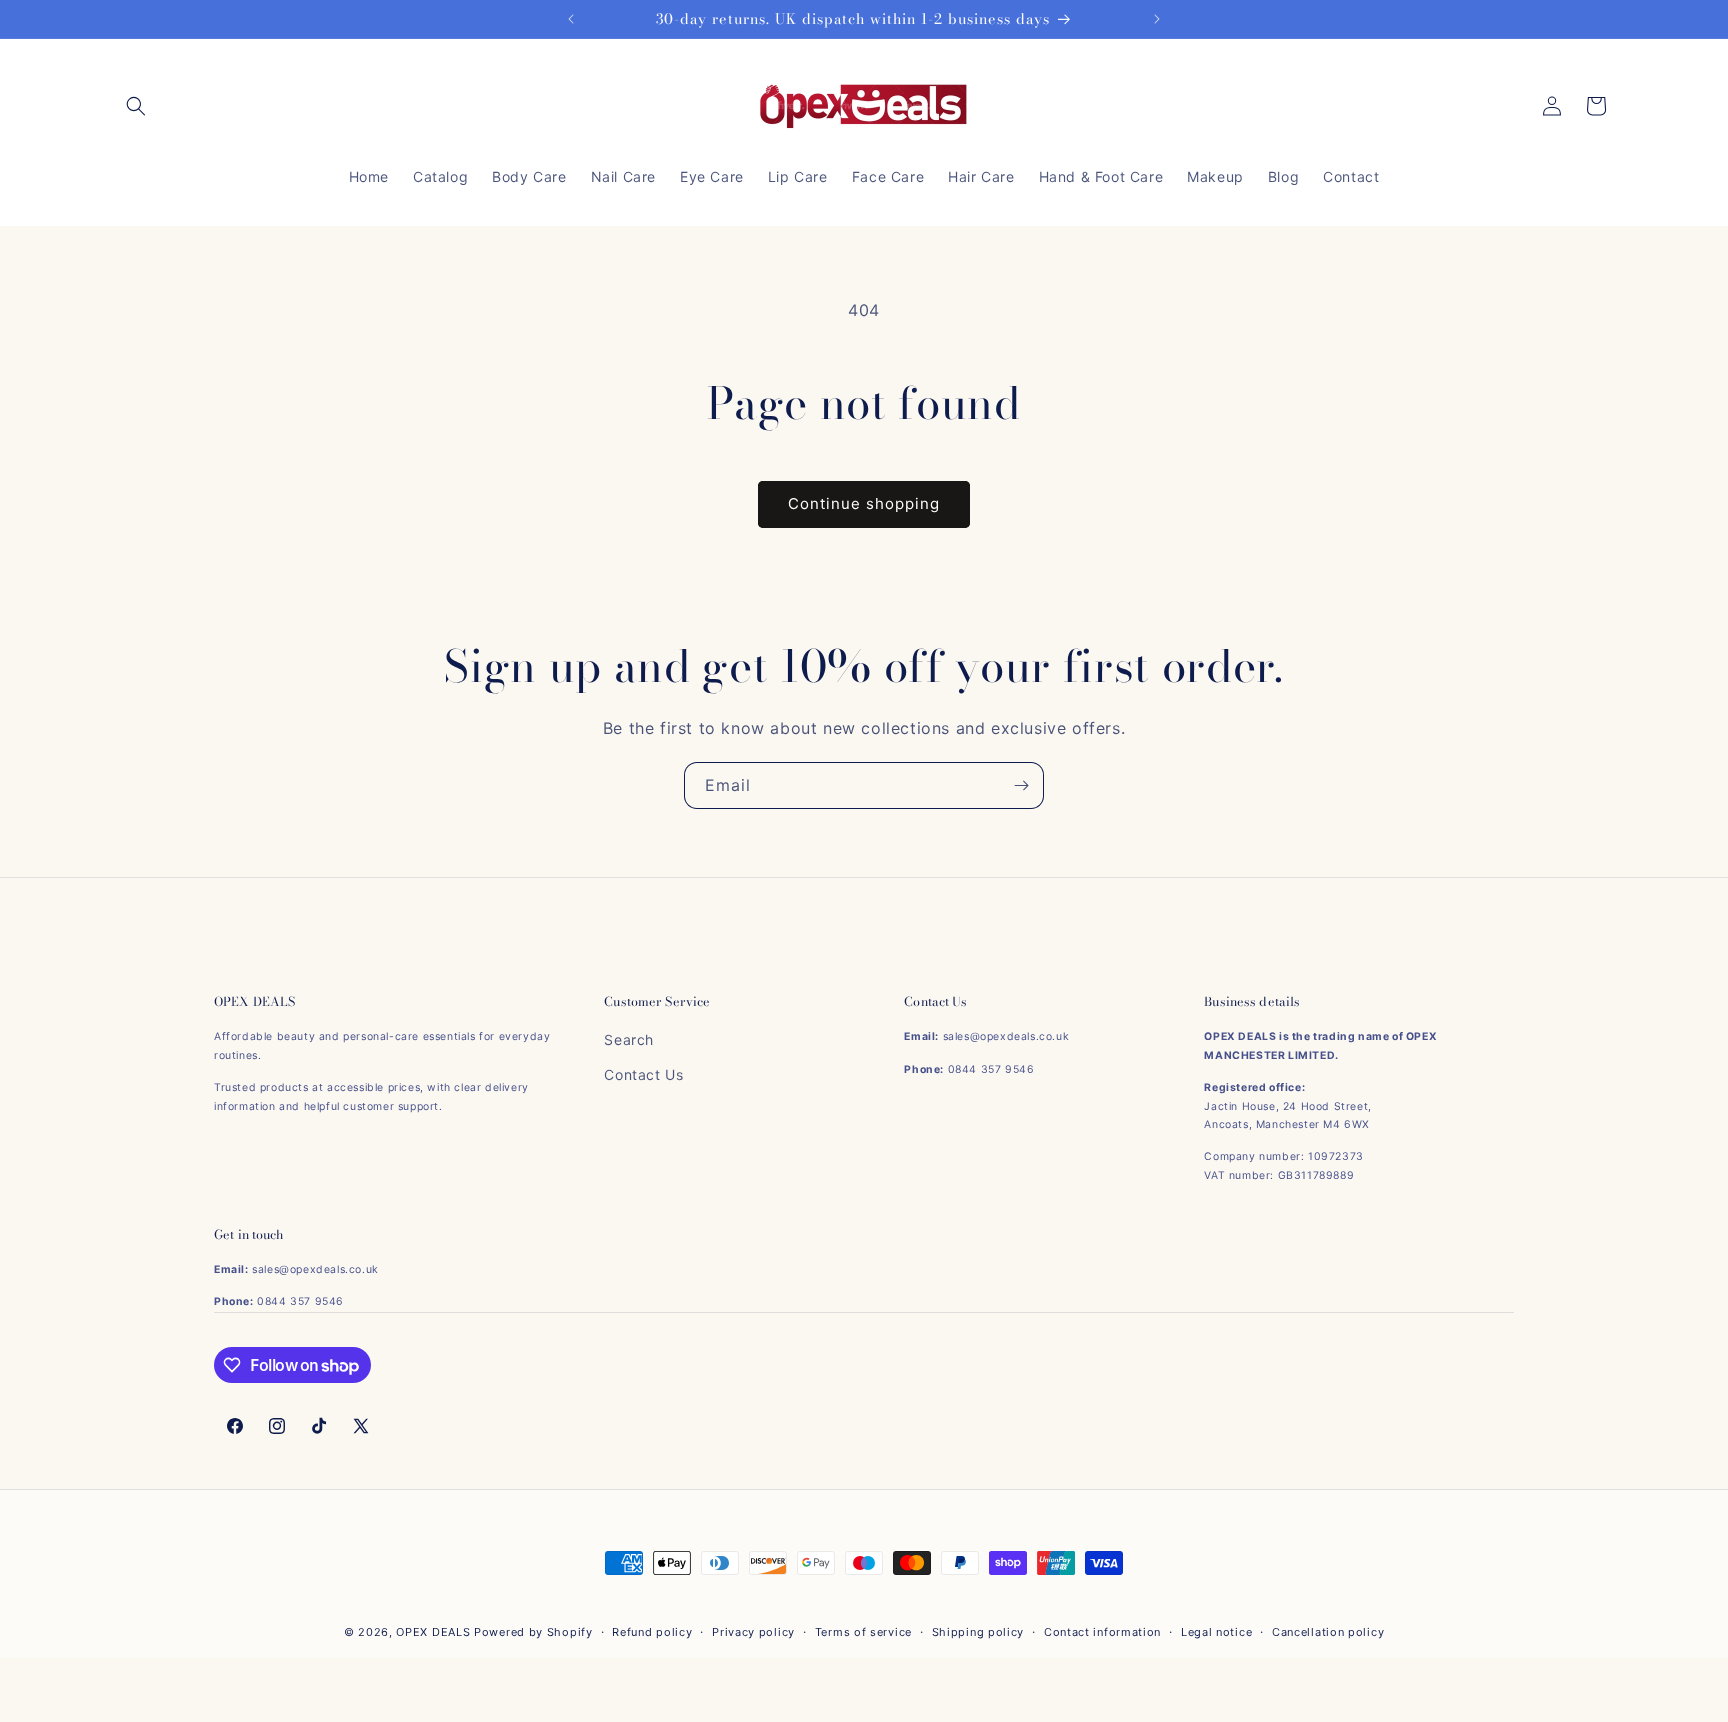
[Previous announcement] (571, 19)
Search (629, 1039)
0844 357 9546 (991, 1069)
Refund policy (652, 1632)
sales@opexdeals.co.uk (1006, 1036)
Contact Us (643, 1074)
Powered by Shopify (533, 1632)
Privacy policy (753, 1632)
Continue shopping (864, 503)
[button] (136, 106)
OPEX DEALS (433, 1632)
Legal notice (1216, 1632)
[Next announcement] (1157, 19)
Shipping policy (978, 1632)
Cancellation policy (1328, 1632)
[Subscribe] (1021, 785)
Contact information (1102, 1632)
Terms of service (863, 1632)
